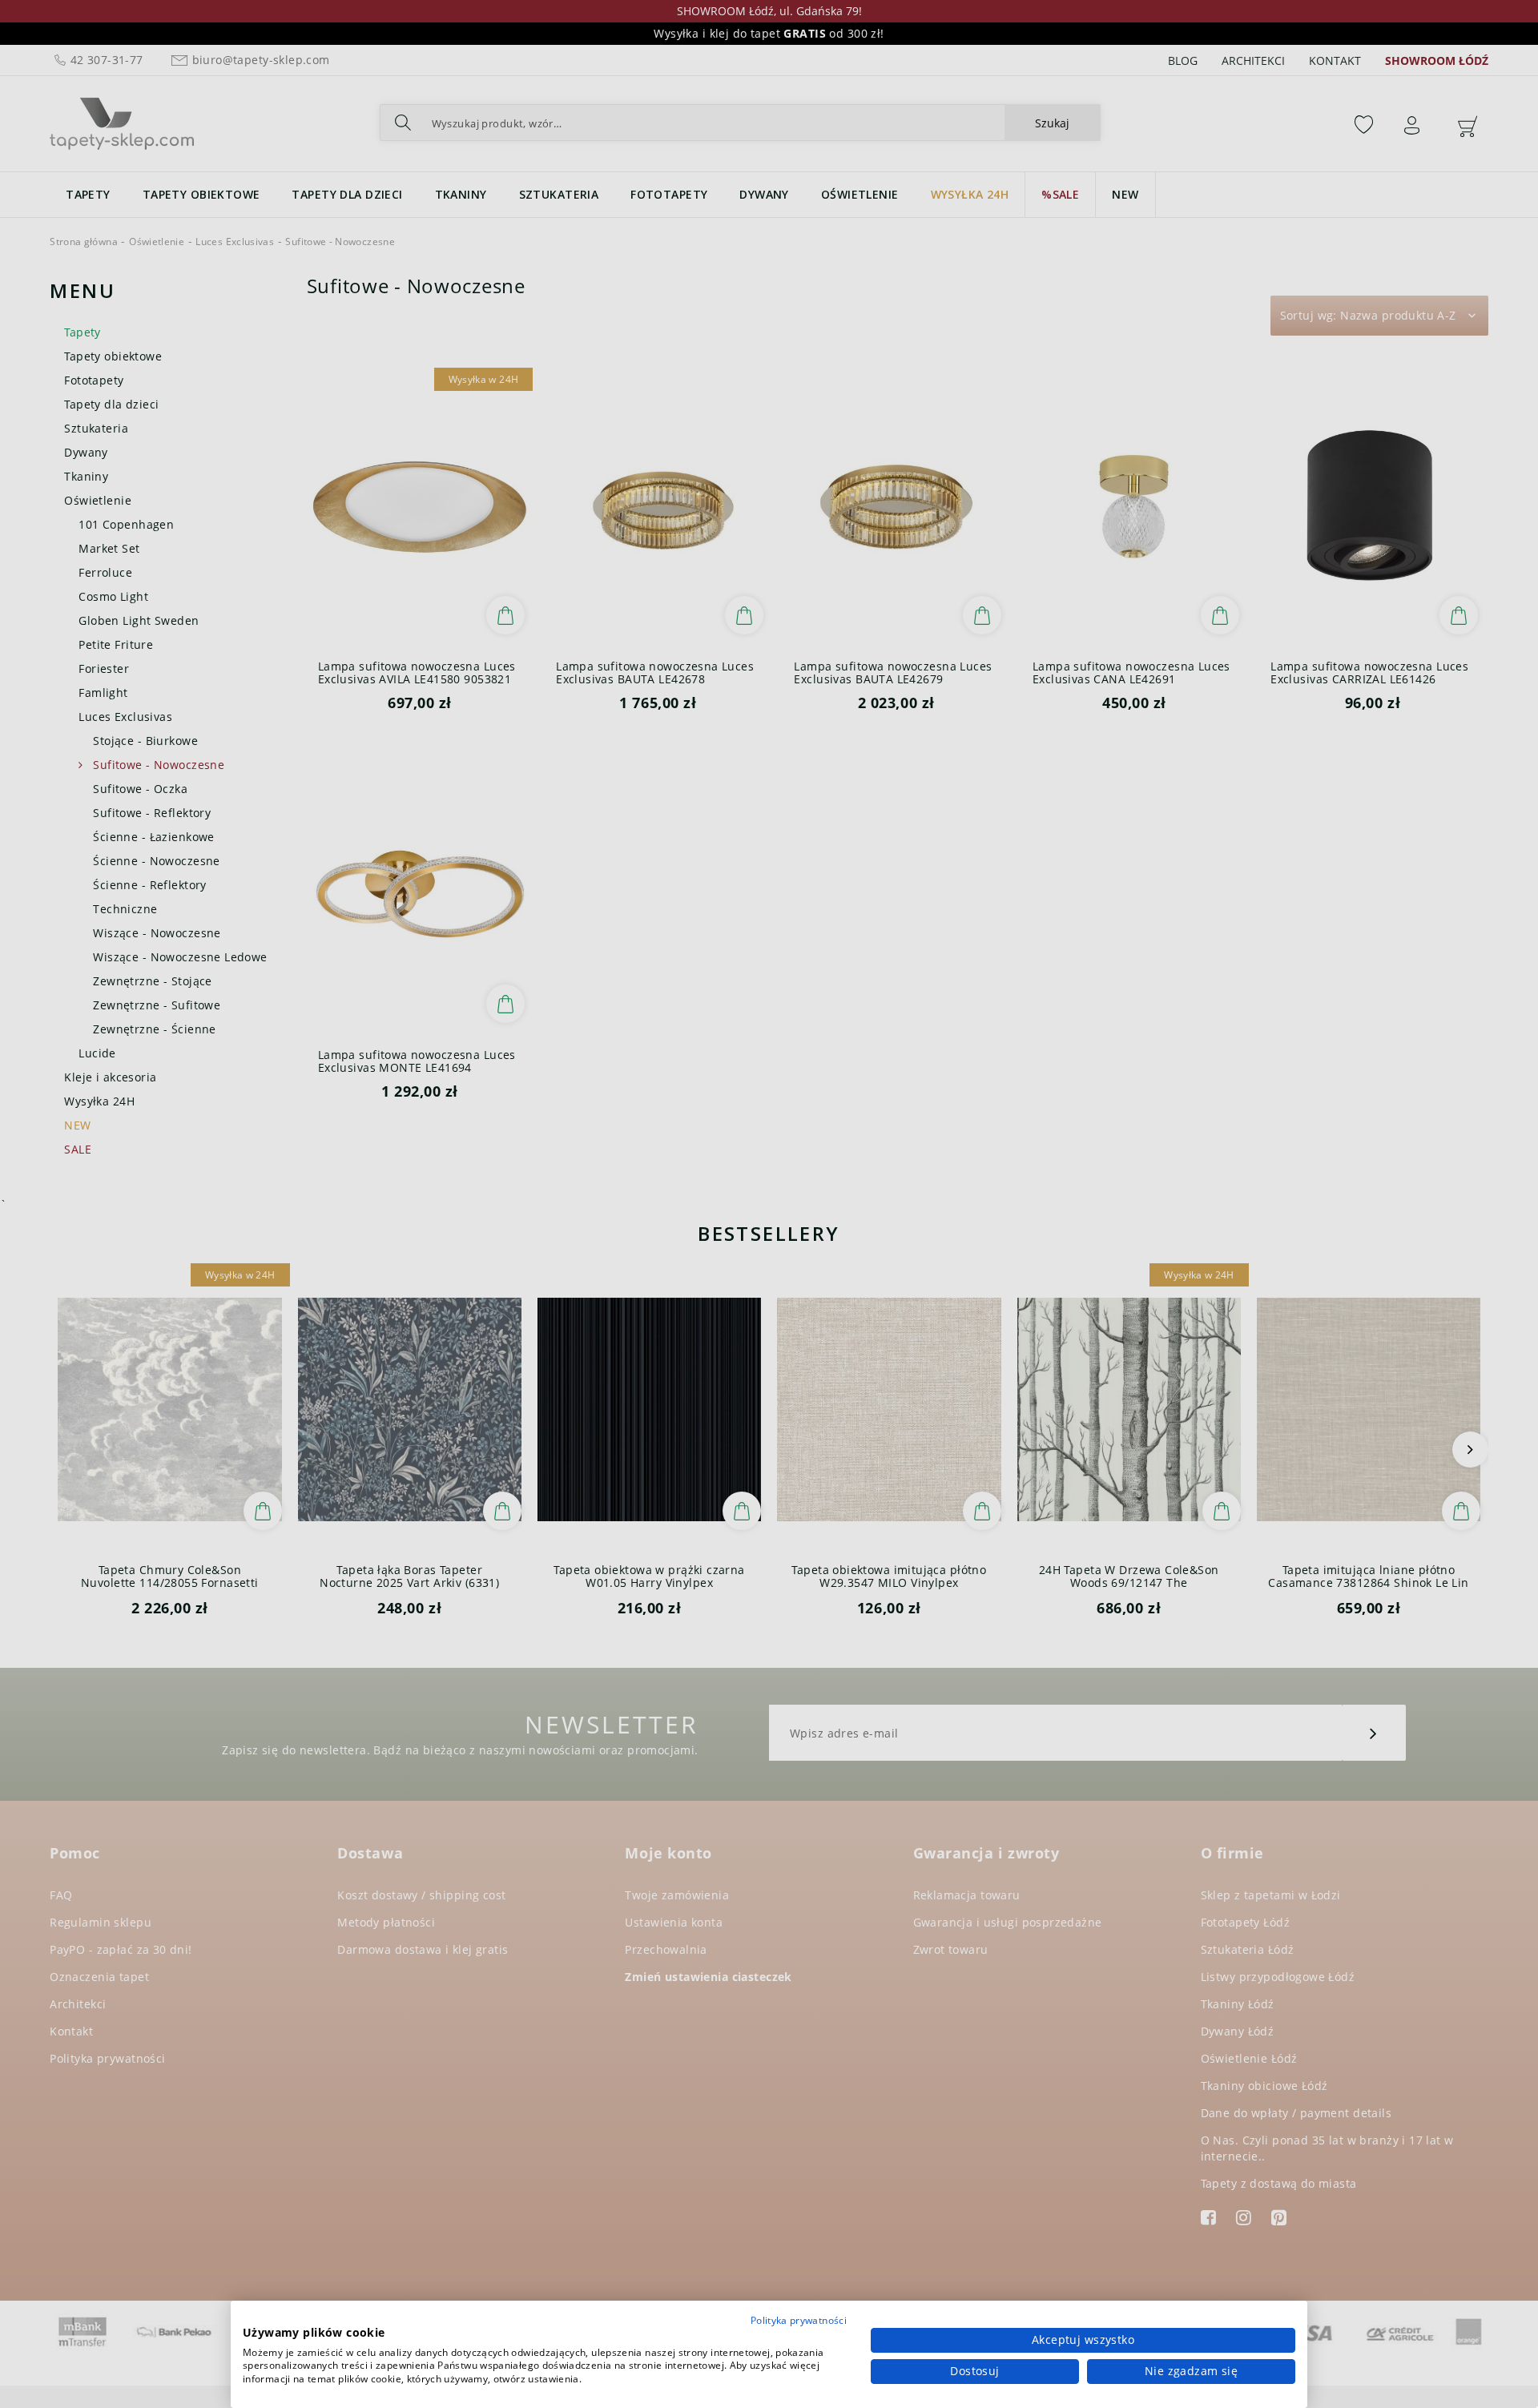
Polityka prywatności (799, 2320)
